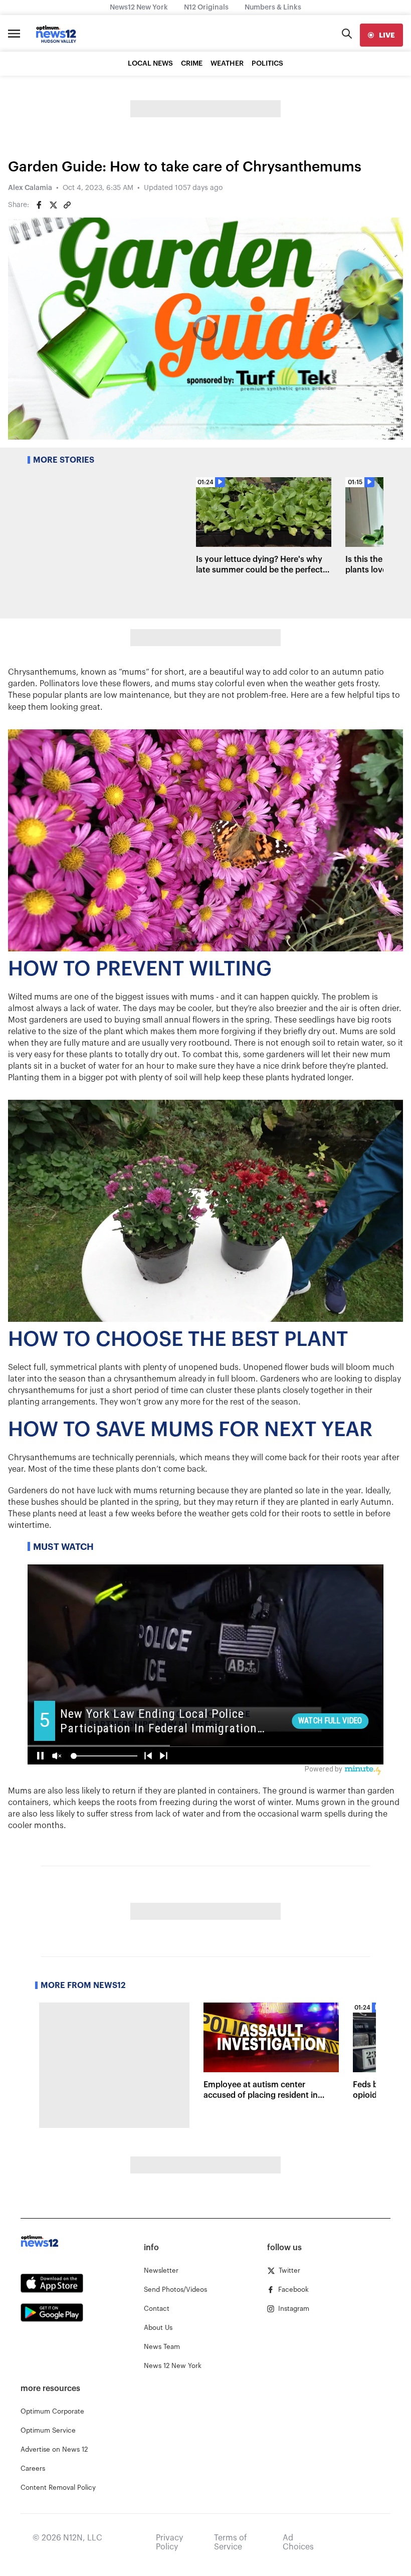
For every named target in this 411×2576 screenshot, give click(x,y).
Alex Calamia (30, 188)
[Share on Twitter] (53, 205)
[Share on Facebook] (39, 205)
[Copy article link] (67, 205)
